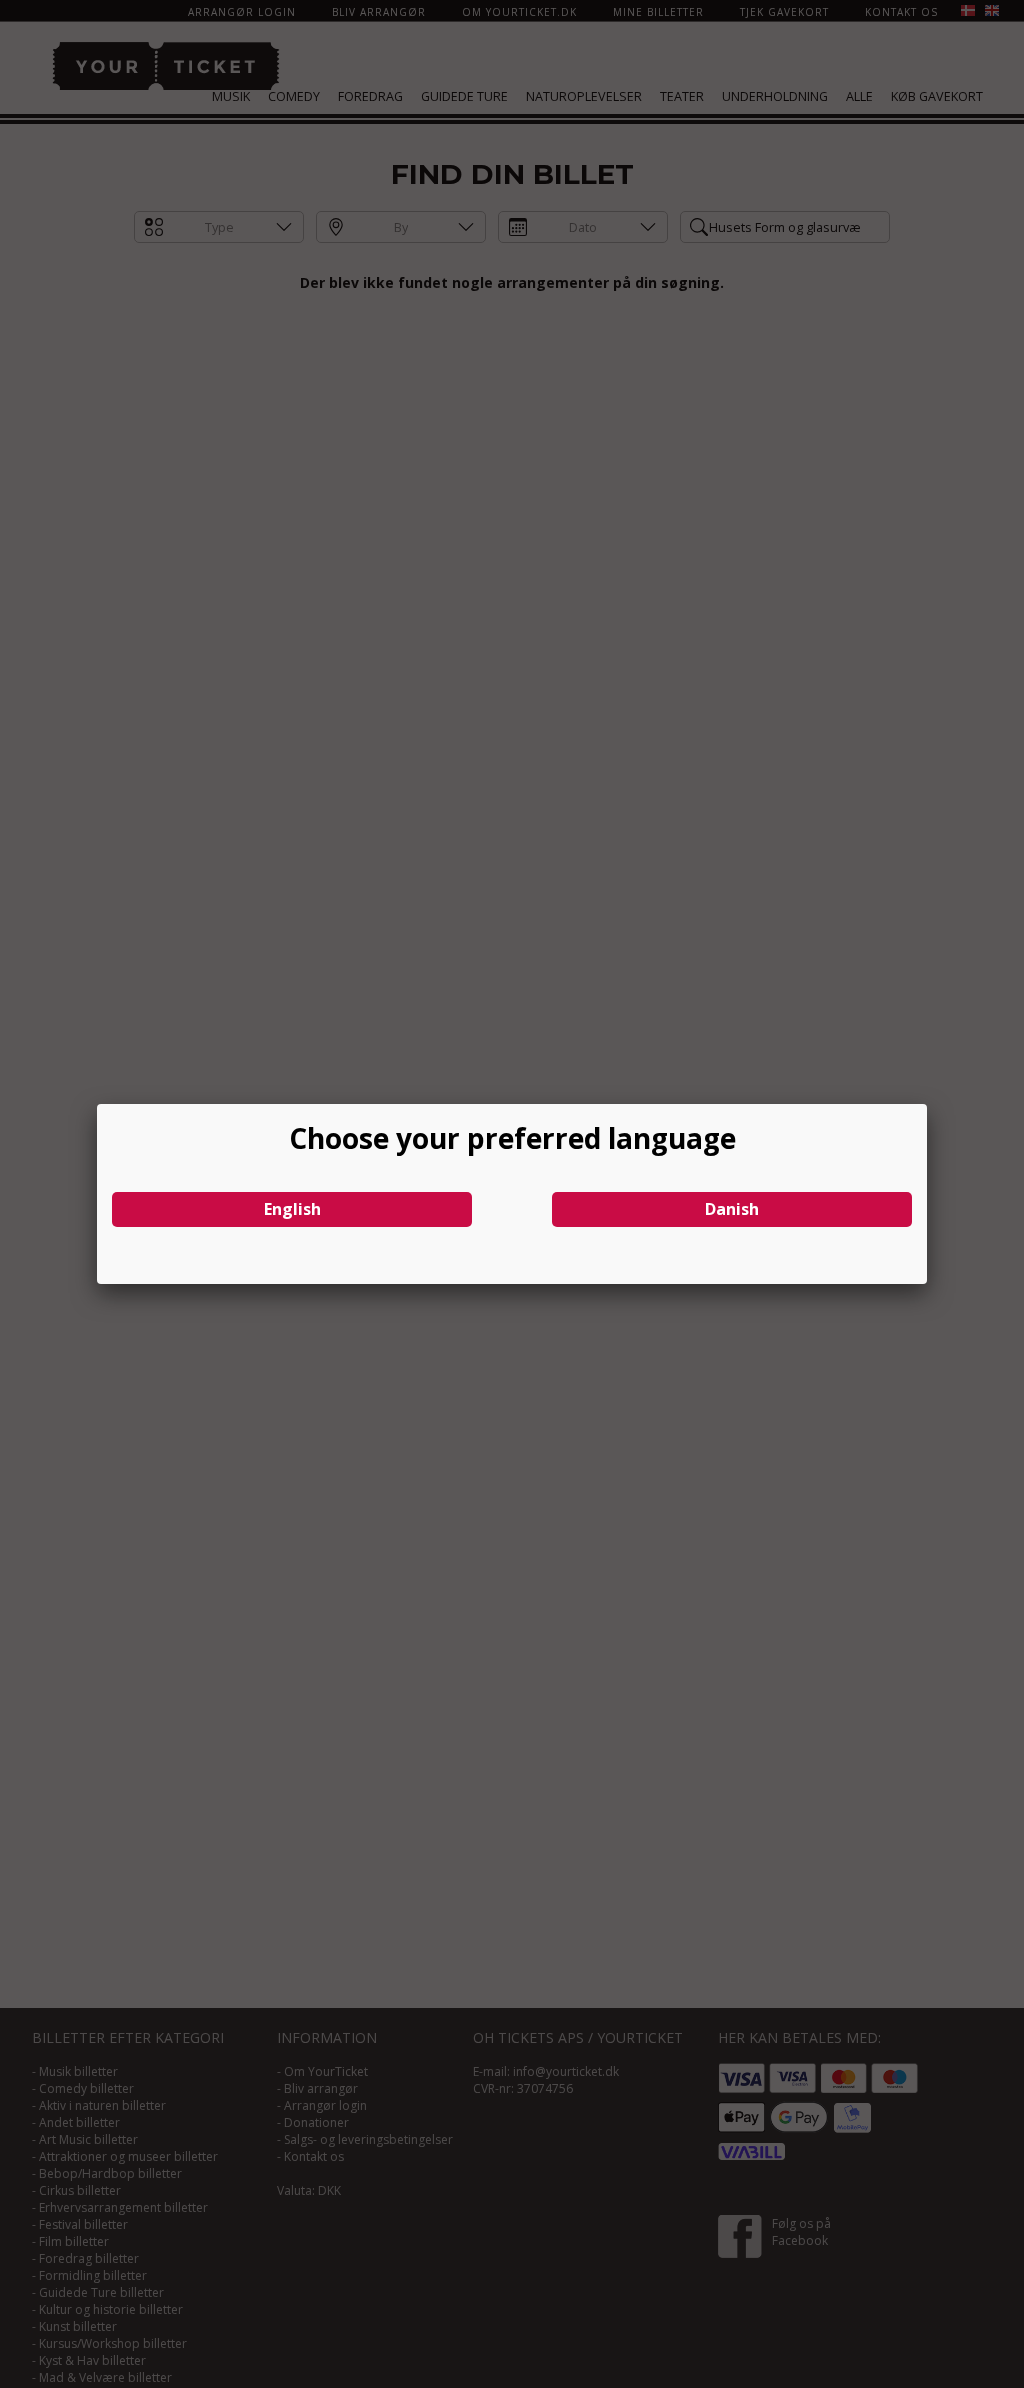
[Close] (927, 1104)
